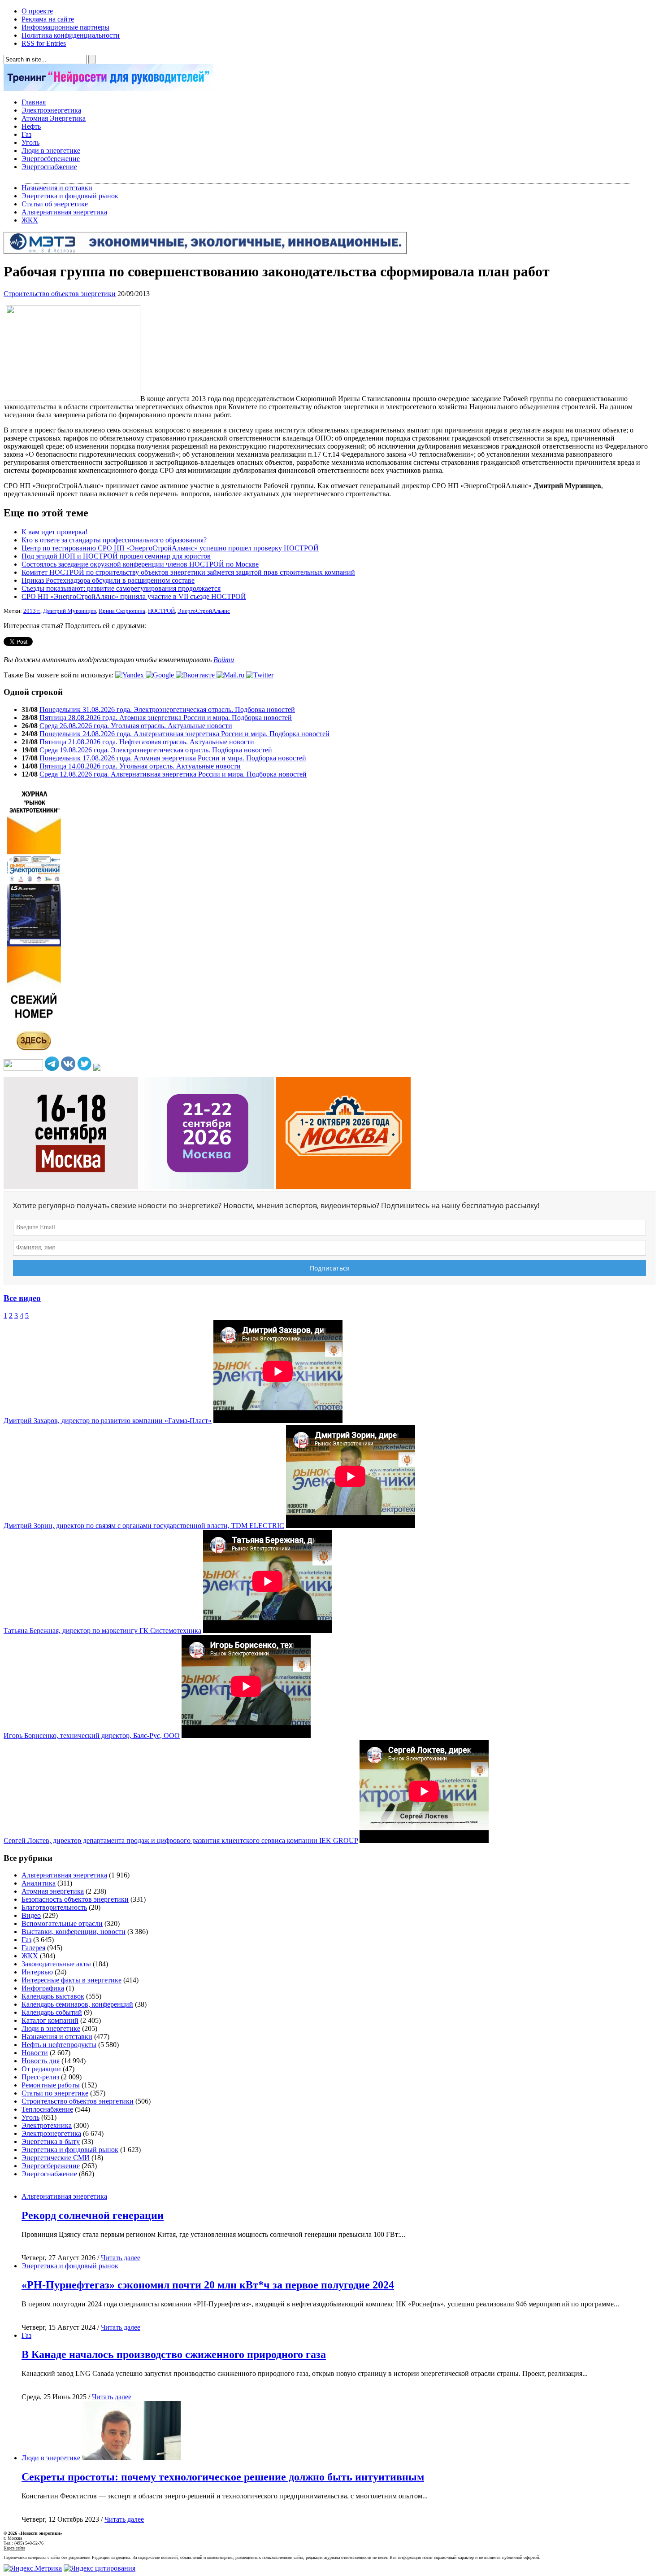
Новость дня (41, 2061)
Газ (26, 134)
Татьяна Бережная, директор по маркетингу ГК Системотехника (102, 1631)
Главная (34, 102)
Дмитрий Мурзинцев (69, 611)
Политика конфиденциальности (71, 35)
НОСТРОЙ (161, 611)
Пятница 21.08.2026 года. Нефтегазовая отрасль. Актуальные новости (147, 742)
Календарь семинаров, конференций (77, 2004)
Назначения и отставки (57, 188)
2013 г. (32, 611)
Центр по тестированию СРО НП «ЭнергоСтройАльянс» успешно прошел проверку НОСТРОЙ (170, 548)
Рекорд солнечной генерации (93, 2215)
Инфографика (43, 1988)
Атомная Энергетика (54, 118)
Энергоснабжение (49, 167)
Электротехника (47, 2125)
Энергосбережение (51, 159)
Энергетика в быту (51, 2142)
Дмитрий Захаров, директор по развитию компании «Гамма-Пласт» (108, 1421)
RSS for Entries (44, 43)
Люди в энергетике (51, 151)
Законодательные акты (56, 1964)
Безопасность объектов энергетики (75, 1899)
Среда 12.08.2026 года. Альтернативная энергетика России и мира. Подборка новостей (173, 774)
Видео (31, 1915)
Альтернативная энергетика (64, 212)
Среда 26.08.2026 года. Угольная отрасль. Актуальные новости (136, 726)
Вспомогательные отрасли (62, 1923)
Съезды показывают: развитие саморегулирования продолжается (121, 588)
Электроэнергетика (51, 110)
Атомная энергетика (53, 1891)
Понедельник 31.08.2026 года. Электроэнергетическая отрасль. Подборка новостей (167, 709)
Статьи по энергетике (55, 2093)
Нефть (31, 126)
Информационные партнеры (65, 27)
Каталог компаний (50, 2020)
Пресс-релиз (40, 2077)
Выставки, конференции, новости (74, 1932)
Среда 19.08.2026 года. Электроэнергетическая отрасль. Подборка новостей (156, 750)
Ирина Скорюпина (122, 611)
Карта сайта (14, 2548)
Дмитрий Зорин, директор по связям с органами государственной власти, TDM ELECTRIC (144, 1526)
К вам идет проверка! (54, 532)
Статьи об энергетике (55, 204)
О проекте (37, 11)
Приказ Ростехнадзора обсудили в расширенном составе (108, 580)
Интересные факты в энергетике (72, 1980)
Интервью (37, 1972)
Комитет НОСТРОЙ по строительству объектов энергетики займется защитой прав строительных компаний (188, 572)
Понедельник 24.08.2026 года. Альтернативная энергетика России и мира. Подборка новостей (184, 734)
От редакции (41, 2069)
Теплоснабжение (47, 2109)
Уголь (30, 142)
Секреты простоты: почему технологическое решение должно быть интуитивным (223, 2477)
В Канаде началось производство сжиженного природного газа (174, 2354)
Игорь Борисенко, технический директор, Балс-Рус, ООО (92, 1736)
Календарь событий (52, 2012)
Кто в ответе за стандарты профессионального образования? (114, 540)
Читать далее (121, 2258)
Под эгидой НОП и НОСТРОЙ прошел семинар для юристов (116, 556)
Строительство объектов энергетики (60, 294)
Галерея (33, 1948)
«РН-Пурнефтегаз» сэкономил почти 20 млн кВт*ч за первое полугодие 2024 (208, 2285)
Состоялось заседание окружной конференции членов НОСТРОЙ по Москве (140, 564)
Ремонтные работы (51, 2085)
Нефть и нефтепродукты (59, 2045)
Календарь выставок (53, 1996)
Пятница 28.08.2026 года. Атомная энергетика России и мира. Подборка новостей (166, 718)
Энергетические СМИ (56, 2158)
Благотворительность (54, 1907)
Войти (224, 660)
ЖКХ (30, 220)
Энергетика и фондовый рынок (70, 196)
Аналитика (39, 1883)
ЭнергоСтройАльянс (204, 611)
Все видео (22, 1298)
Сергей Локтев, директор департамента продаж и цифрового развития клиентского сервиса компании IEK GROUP (181, 1840)
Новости (35, 2053)
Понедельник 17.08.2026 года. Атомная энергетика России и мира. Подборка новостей (173, 758)
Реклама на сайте (48, 19)
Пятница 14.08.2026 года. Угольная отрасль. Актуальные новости (140, 766)
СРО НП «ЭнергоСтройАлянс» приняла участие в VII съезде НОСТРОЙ (134, 596)
